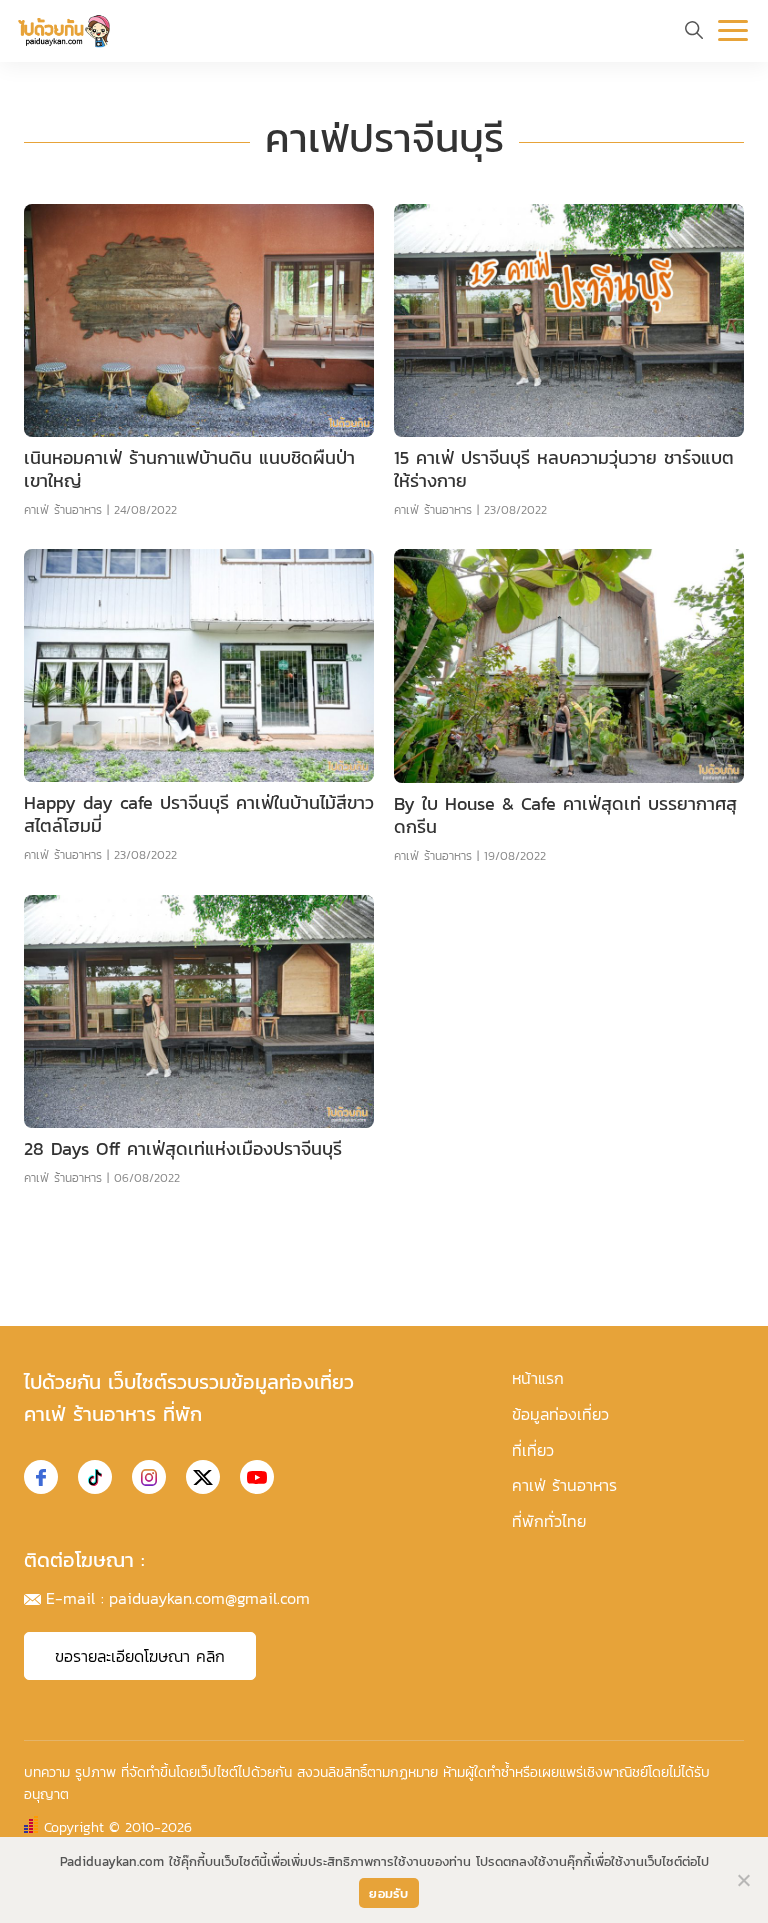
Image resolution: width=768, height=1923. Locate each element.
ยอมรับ (388, 1893)
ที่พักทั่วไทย (549, 1521)
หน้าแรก (538, 1378)
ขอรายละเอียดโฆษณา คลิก (140, 1656)
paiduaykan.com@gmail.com (209, 1598)
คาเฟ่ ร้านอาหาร (63, 510)
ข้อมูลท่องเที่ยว (560, 1414)
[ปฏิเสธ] (743, 1880)
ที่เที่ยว (533, 1450)
